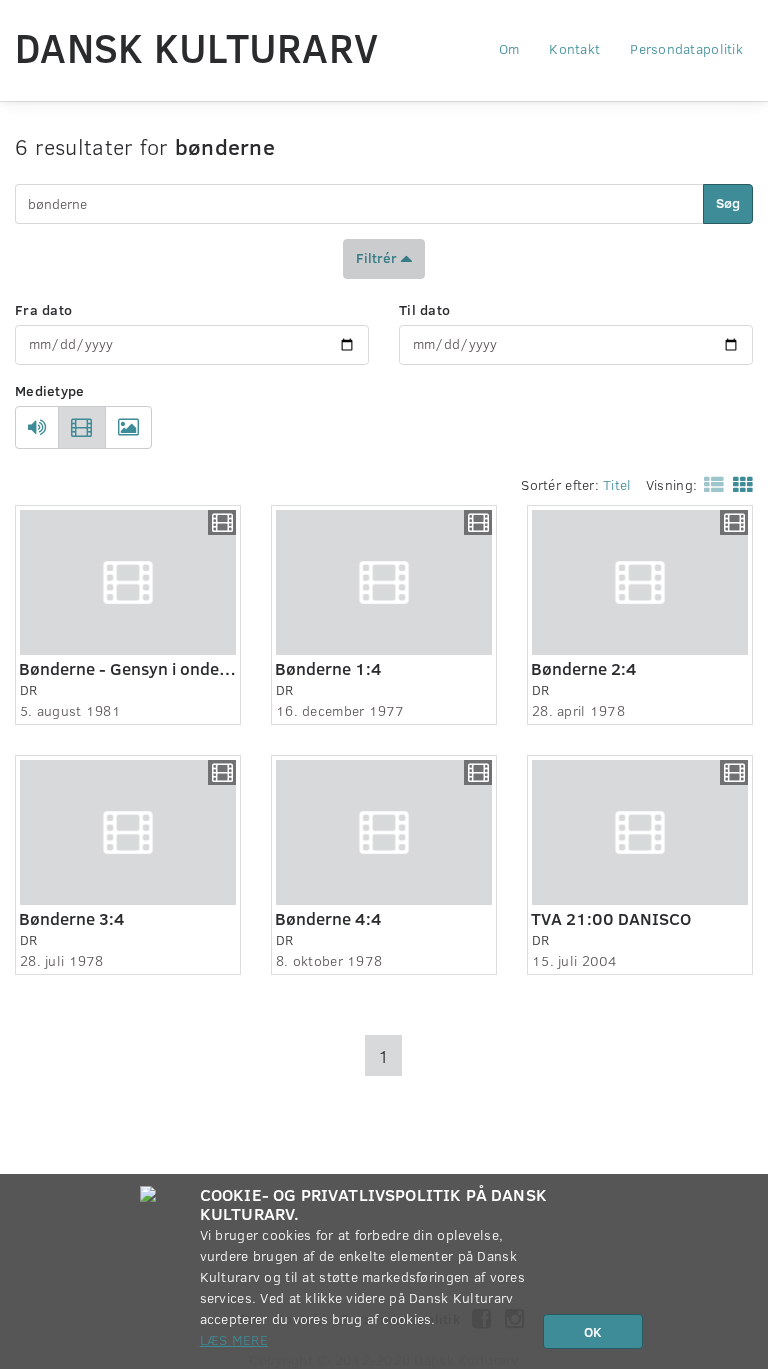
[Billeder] (128, 427)
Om (509, 48)
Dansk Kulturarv (196, 47)
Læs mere (234, 1339)
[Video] (81, 427)
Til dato (424, 309)
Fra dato (43, 309)
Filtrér (378, 256)
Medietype (50, 390)
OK (593, 1331)
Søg (728, 202)
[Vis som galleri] (739, 483)
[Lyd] (37, 427)
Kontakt (574, 48)
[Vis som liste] (710, 483)
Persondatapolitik (686, 48)
